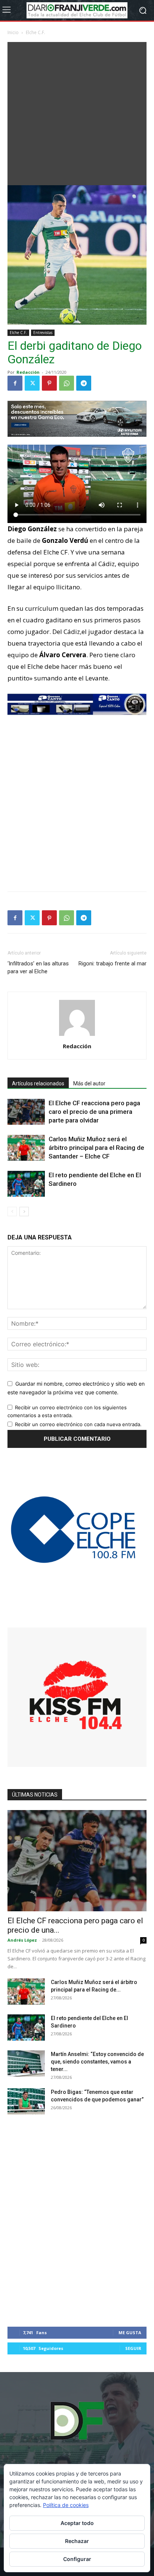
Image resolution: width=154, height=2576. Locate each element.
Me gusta (130, 2332)
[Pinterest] (49, 383)
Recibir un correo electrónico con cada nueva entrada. (78, 1424)
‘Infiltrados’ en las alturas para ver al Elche (38, 967)
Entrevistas (43, 333)
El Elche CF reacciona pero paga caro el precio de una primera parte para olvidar (94, 1112)
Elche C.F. (36, 32)
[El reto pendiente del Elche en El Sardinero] (26, 1184)
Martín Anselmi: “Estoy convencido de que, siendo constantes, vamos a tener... (97, 2062)
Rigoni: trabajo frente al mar (113, 964)
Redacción (28, 372)
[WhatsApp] (67, 383)
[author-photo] (77, 1036)
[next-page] (24, 1212)
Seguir (133, 2348)
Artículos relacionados (38, 1083)
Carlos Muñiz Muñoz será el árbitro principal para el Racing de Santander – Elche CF (96, 1148)
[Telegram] (84, 383)
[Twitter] (32, 383)
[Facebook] (15, 383)
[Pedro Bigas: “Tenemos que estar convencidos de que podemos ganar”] (26, 2101)
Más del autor (89, 1083)
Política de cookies (66, 2505)
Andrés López (22, 1940)
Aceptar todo (77, 2523)
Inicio (13, 32)
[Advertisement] (77, 112)
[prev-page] (12, 1212)
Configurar (77, 2559)
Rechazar (77, 2541)
